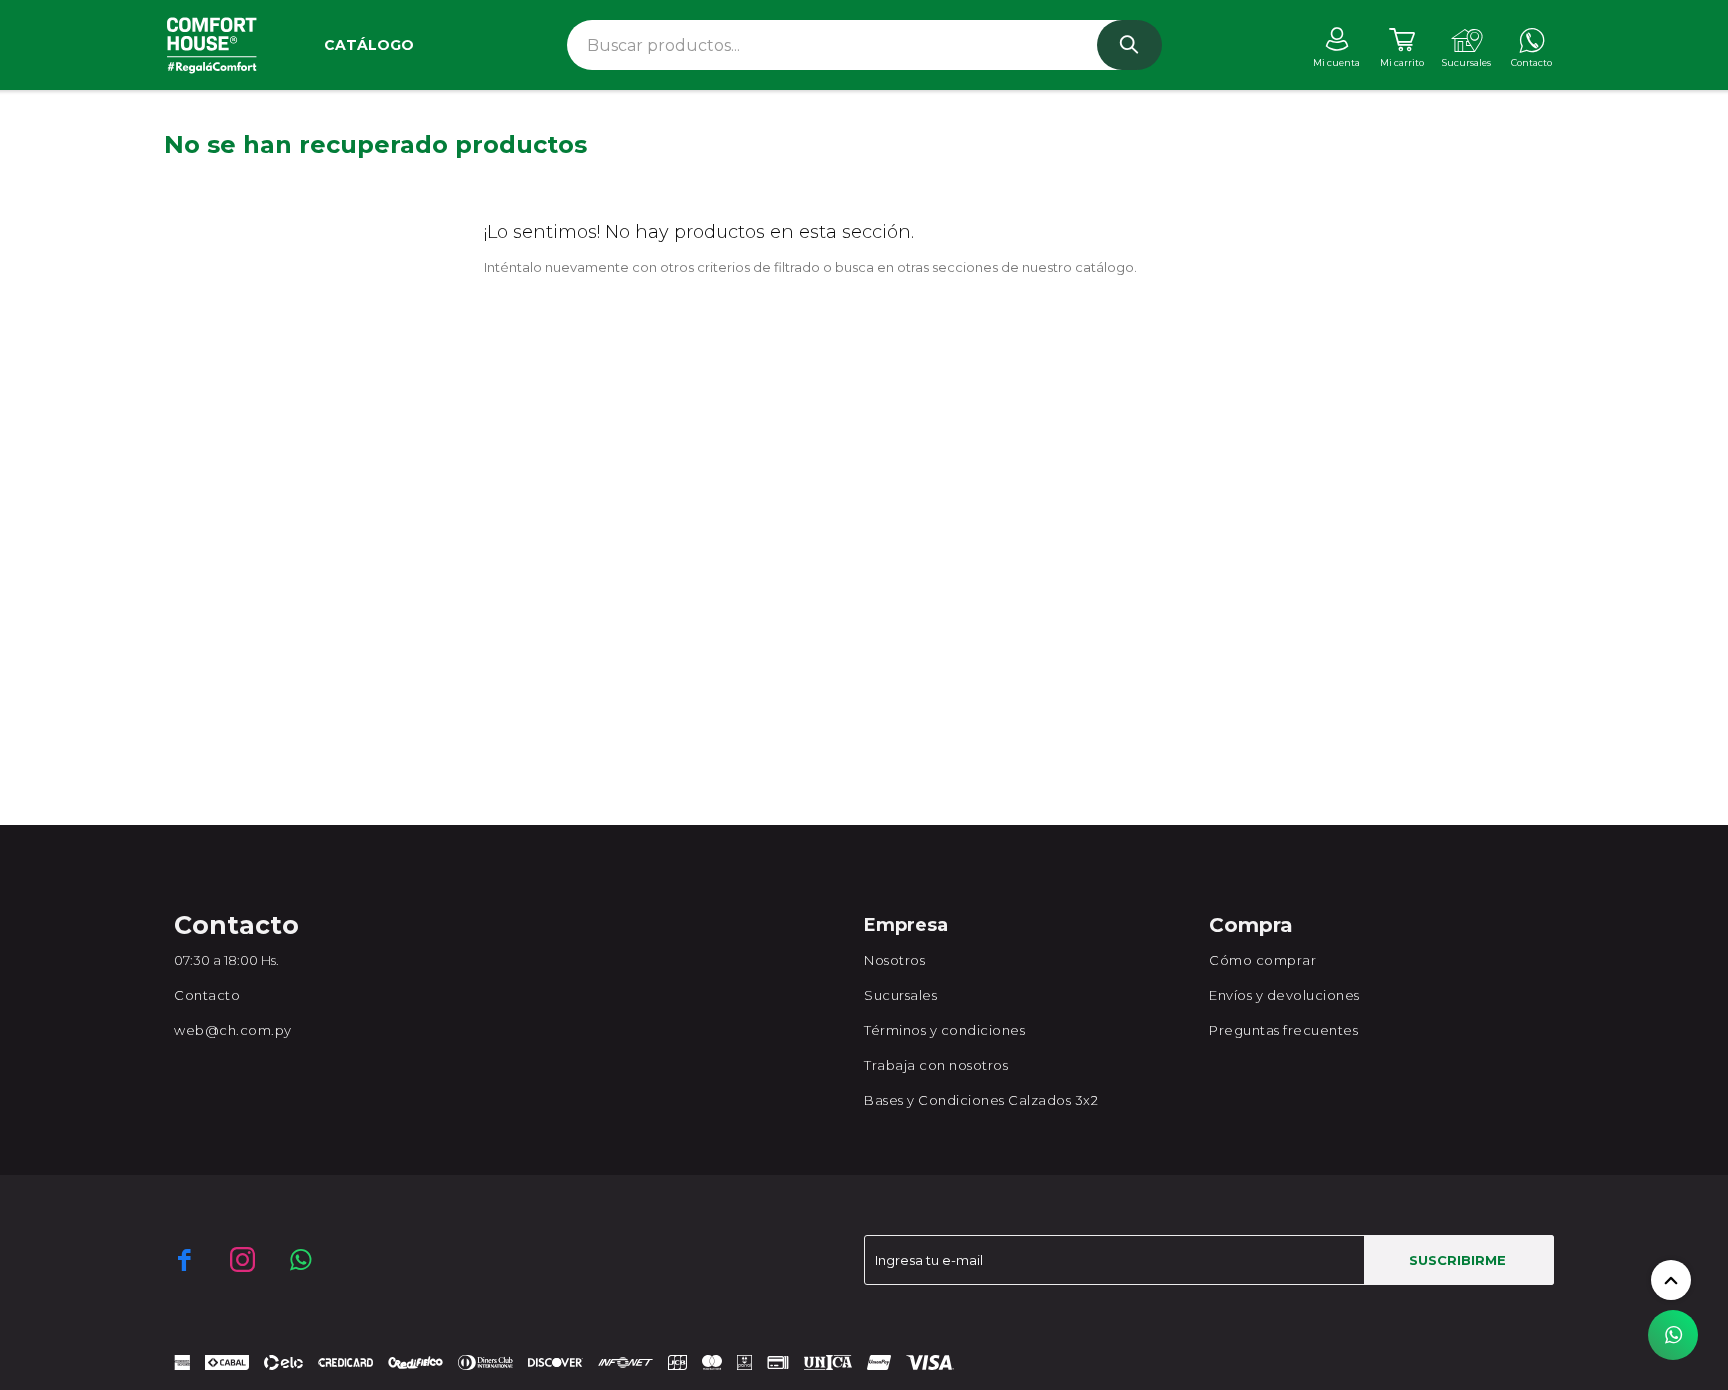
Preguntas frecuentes (1283, 1030)
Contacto (207, 995)
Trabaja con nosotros (936, 1065)
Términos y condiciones (944, 1030)
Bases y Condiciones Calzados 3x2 (981, 1100)
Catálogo (369, 45)
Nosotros (894, 960)
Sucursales (900, 995)
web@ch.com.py (233, 1030)
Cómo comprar (1262, 960)
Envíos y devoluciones (1284, 995)
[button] (1129, 45)
